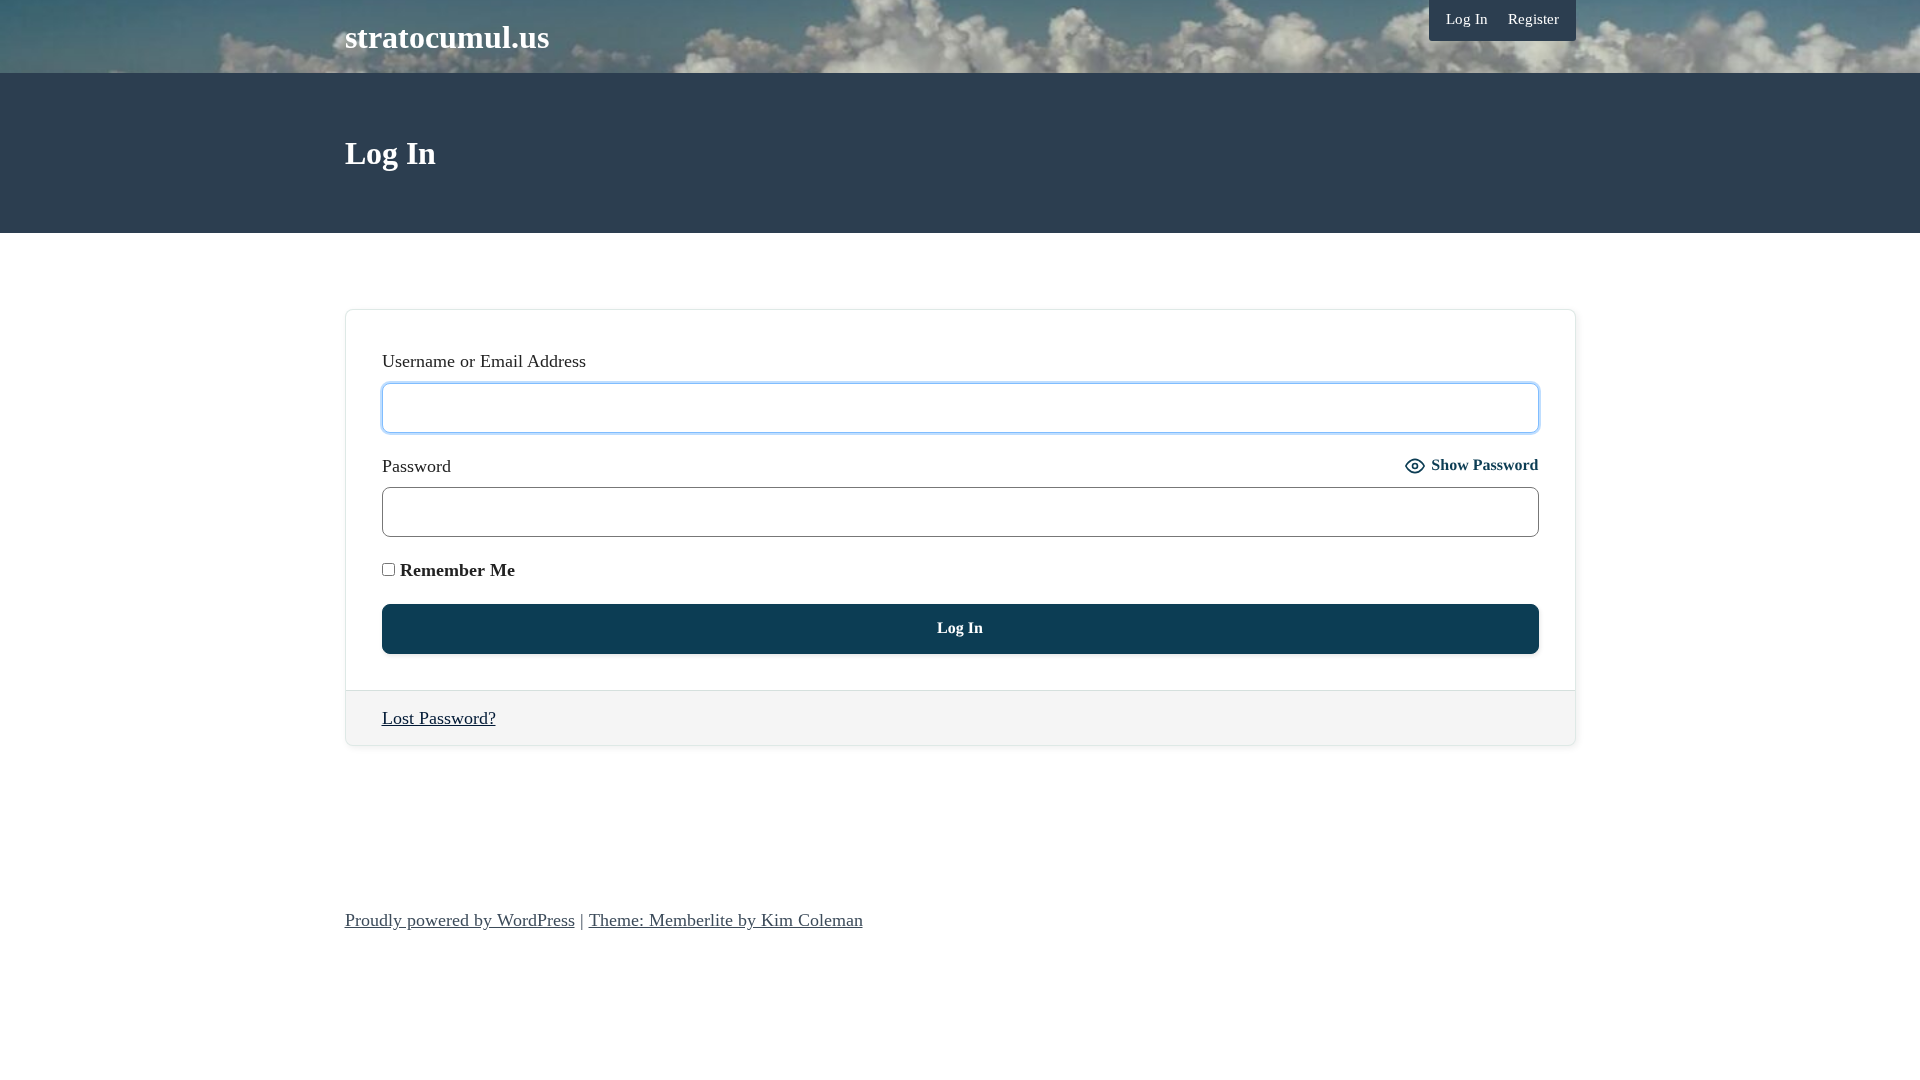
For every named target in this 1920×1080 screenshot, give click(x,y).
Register (1533, 19)
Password (416, 466)
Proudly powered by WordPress (460, 920)
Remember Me (455, 570)
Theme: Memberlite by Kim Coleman (726, 920)
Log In (1467, 19)
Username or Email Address (484, 361)
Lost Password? (439, 718)
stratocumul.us (447, 37)
